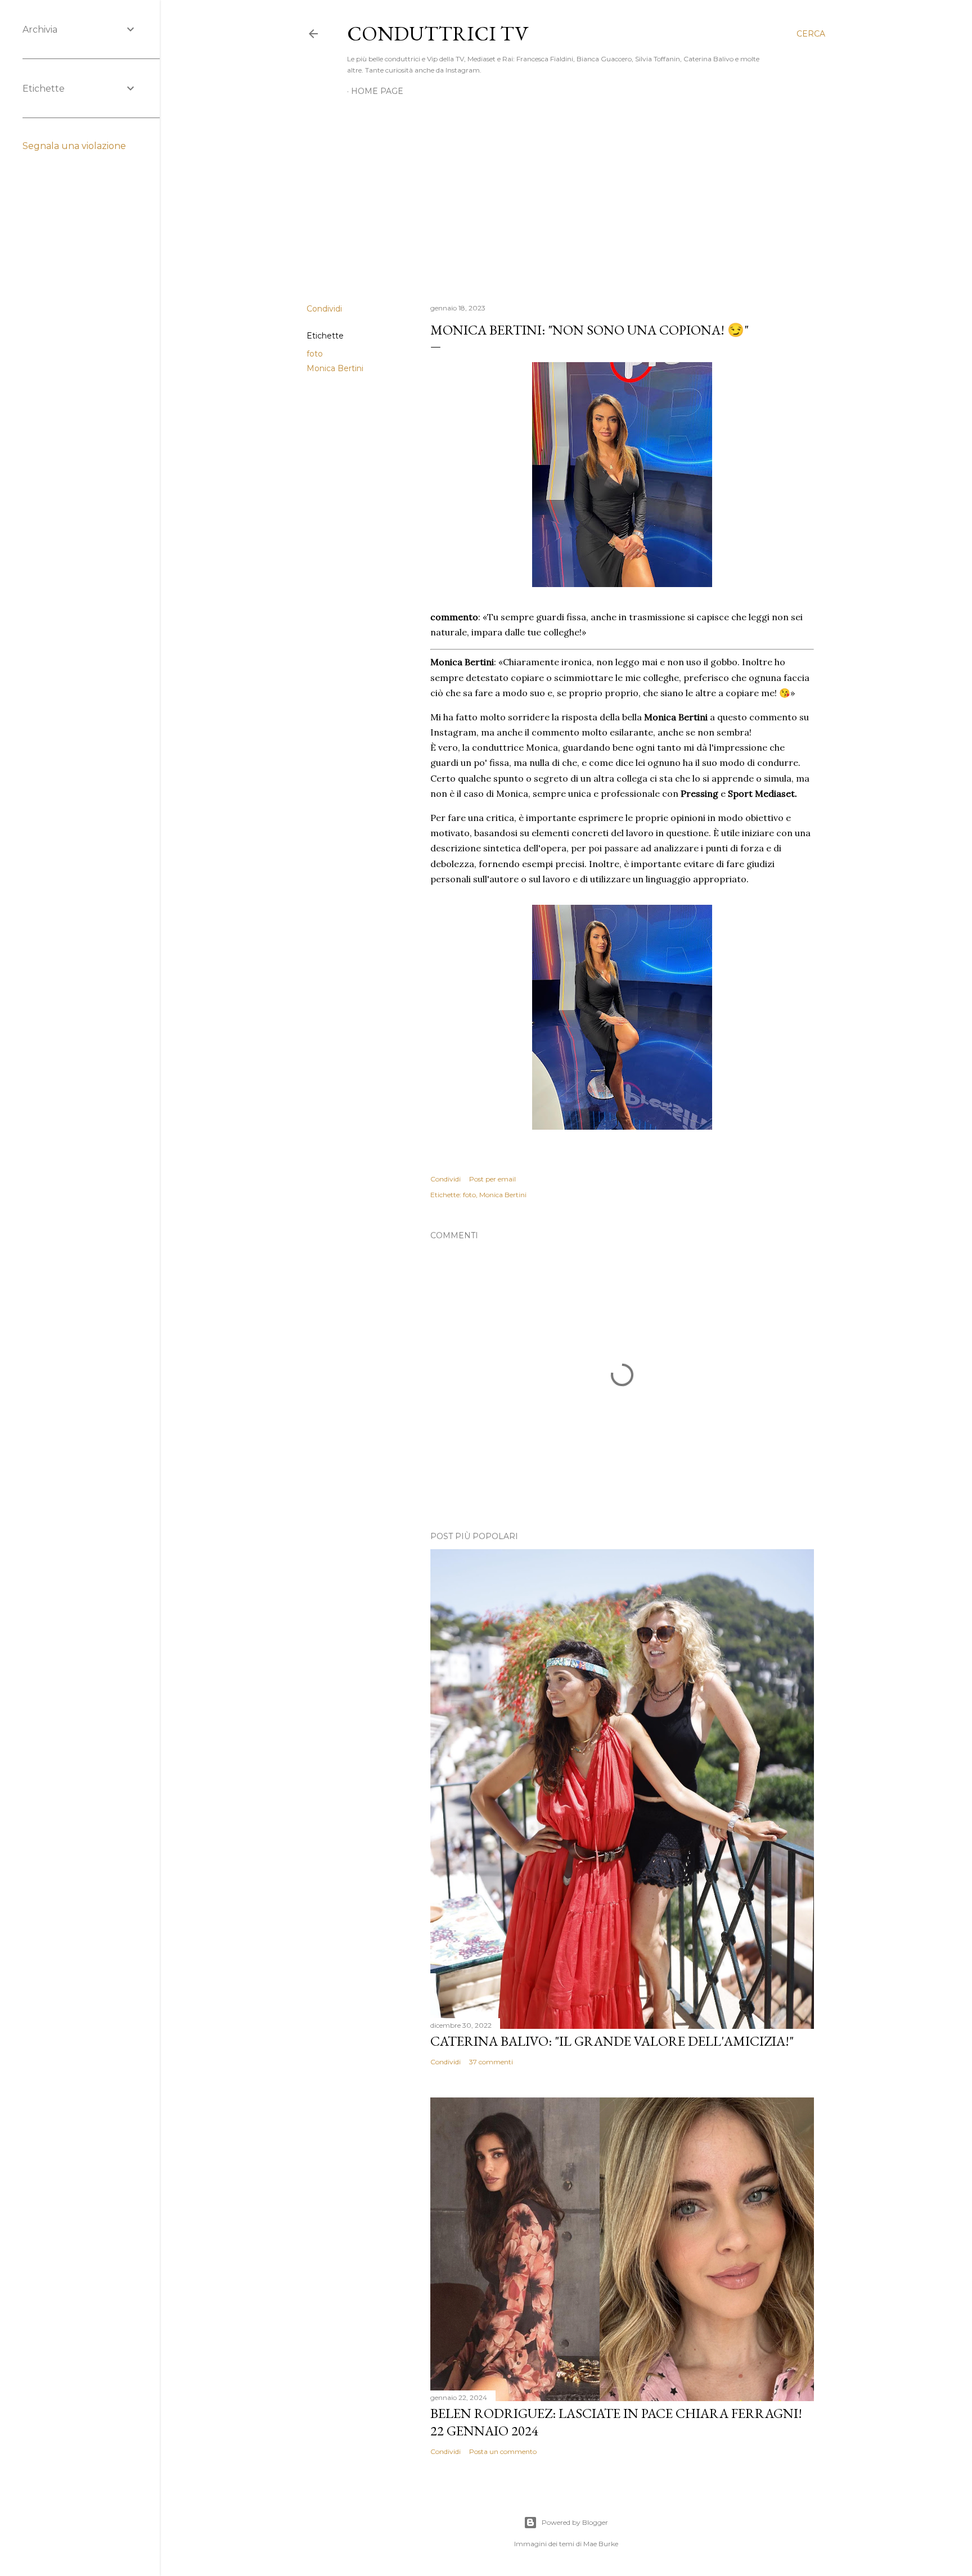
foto (315, 354)
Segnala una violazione (74, 146)
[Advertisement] (566, 197)
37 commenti (491, 2062)
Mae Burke (601, 2544)
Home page (377, 91)
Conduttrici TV (438, 33)
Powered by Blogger (575, 2522)
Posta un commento (503, 2451)
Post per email (492, 1179)
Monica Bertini (335, 368)
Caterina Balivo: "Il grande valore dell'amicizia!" (612, 2041)
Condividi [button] (324, 309)
